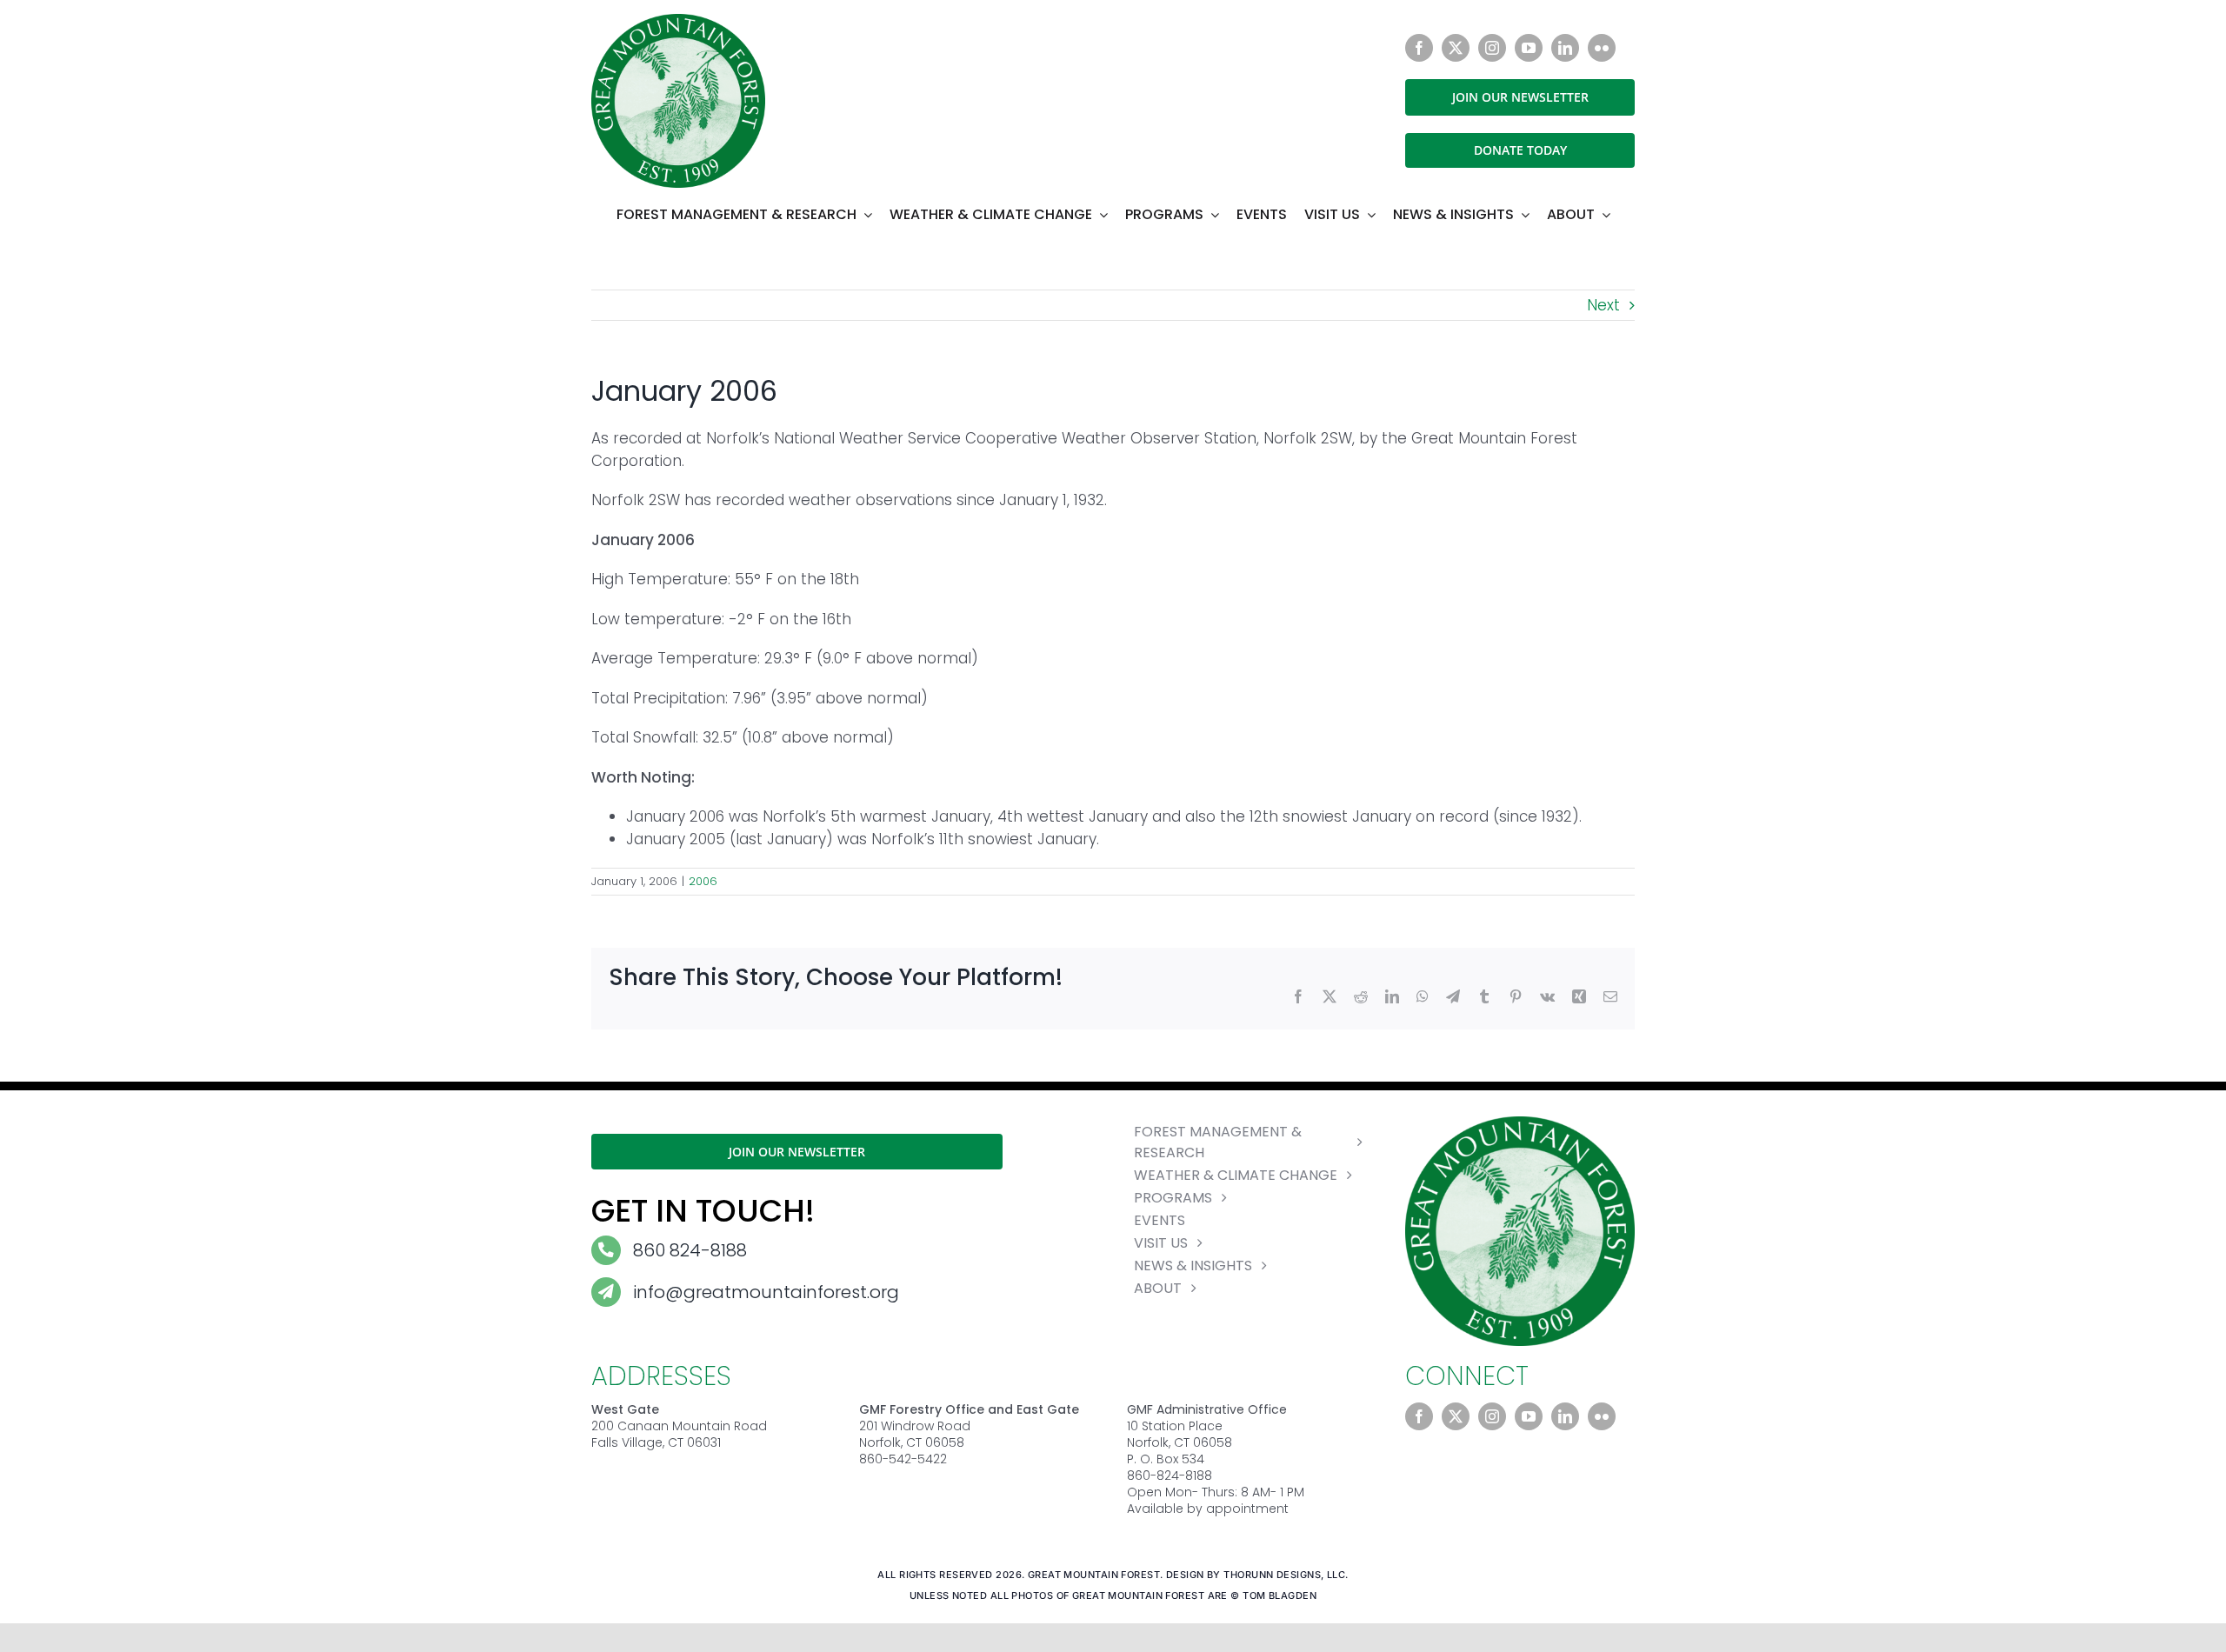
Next (1603, 305)
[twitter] (1456, 48)
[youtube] (1529, 48)
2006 (703, 881)
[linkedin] (1565, 48)
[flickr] (1602, 48)
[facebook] (1419, 48)
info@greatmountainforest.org (766, 1292)
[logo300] (678, 21)
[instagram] (1492, 48)
